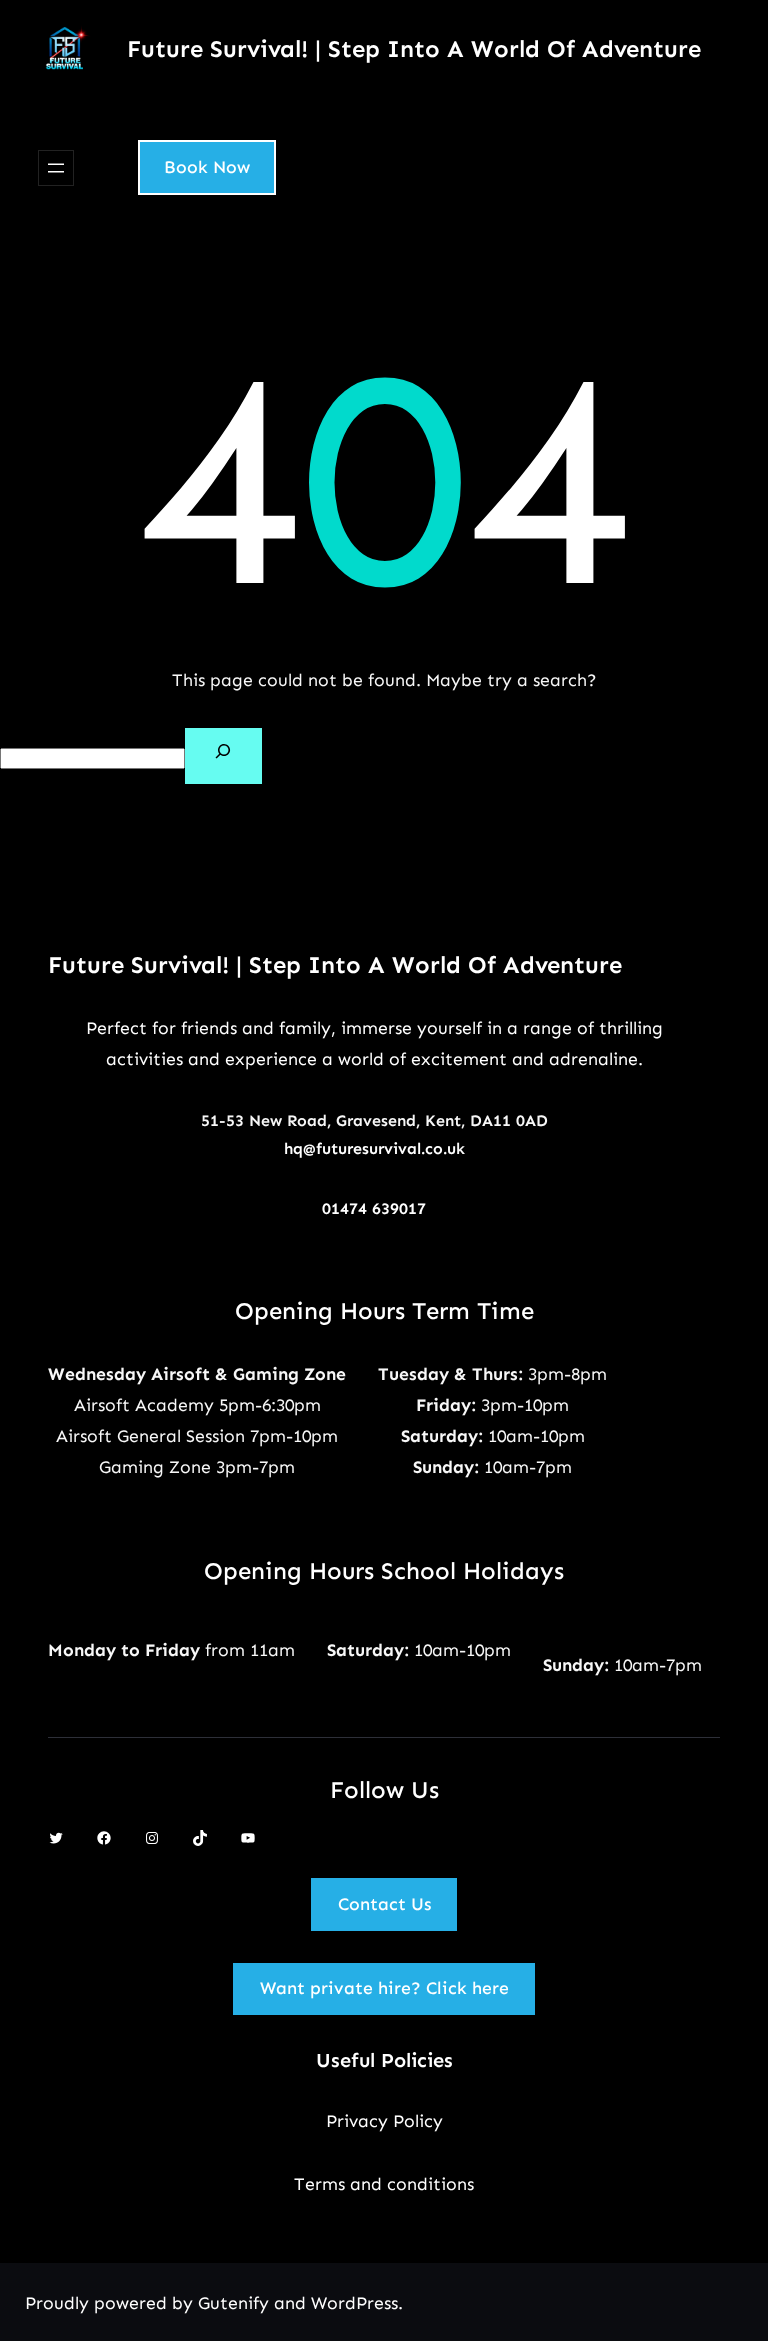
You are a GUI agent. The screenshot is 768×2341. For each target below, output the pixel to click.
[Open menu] (56, 168)
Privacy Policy (384, 2121)
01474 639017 (374, 1208)
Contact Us (384, 1904)
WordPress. (357, 2303)
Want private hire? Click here (384, 1988)
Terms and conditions (384, 2184)
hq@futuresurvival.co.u (370, 1148)
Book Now (207, 167)
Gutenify (236, 2303)
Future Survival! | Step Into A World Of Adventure (414, 48)
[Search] (223, 756)
